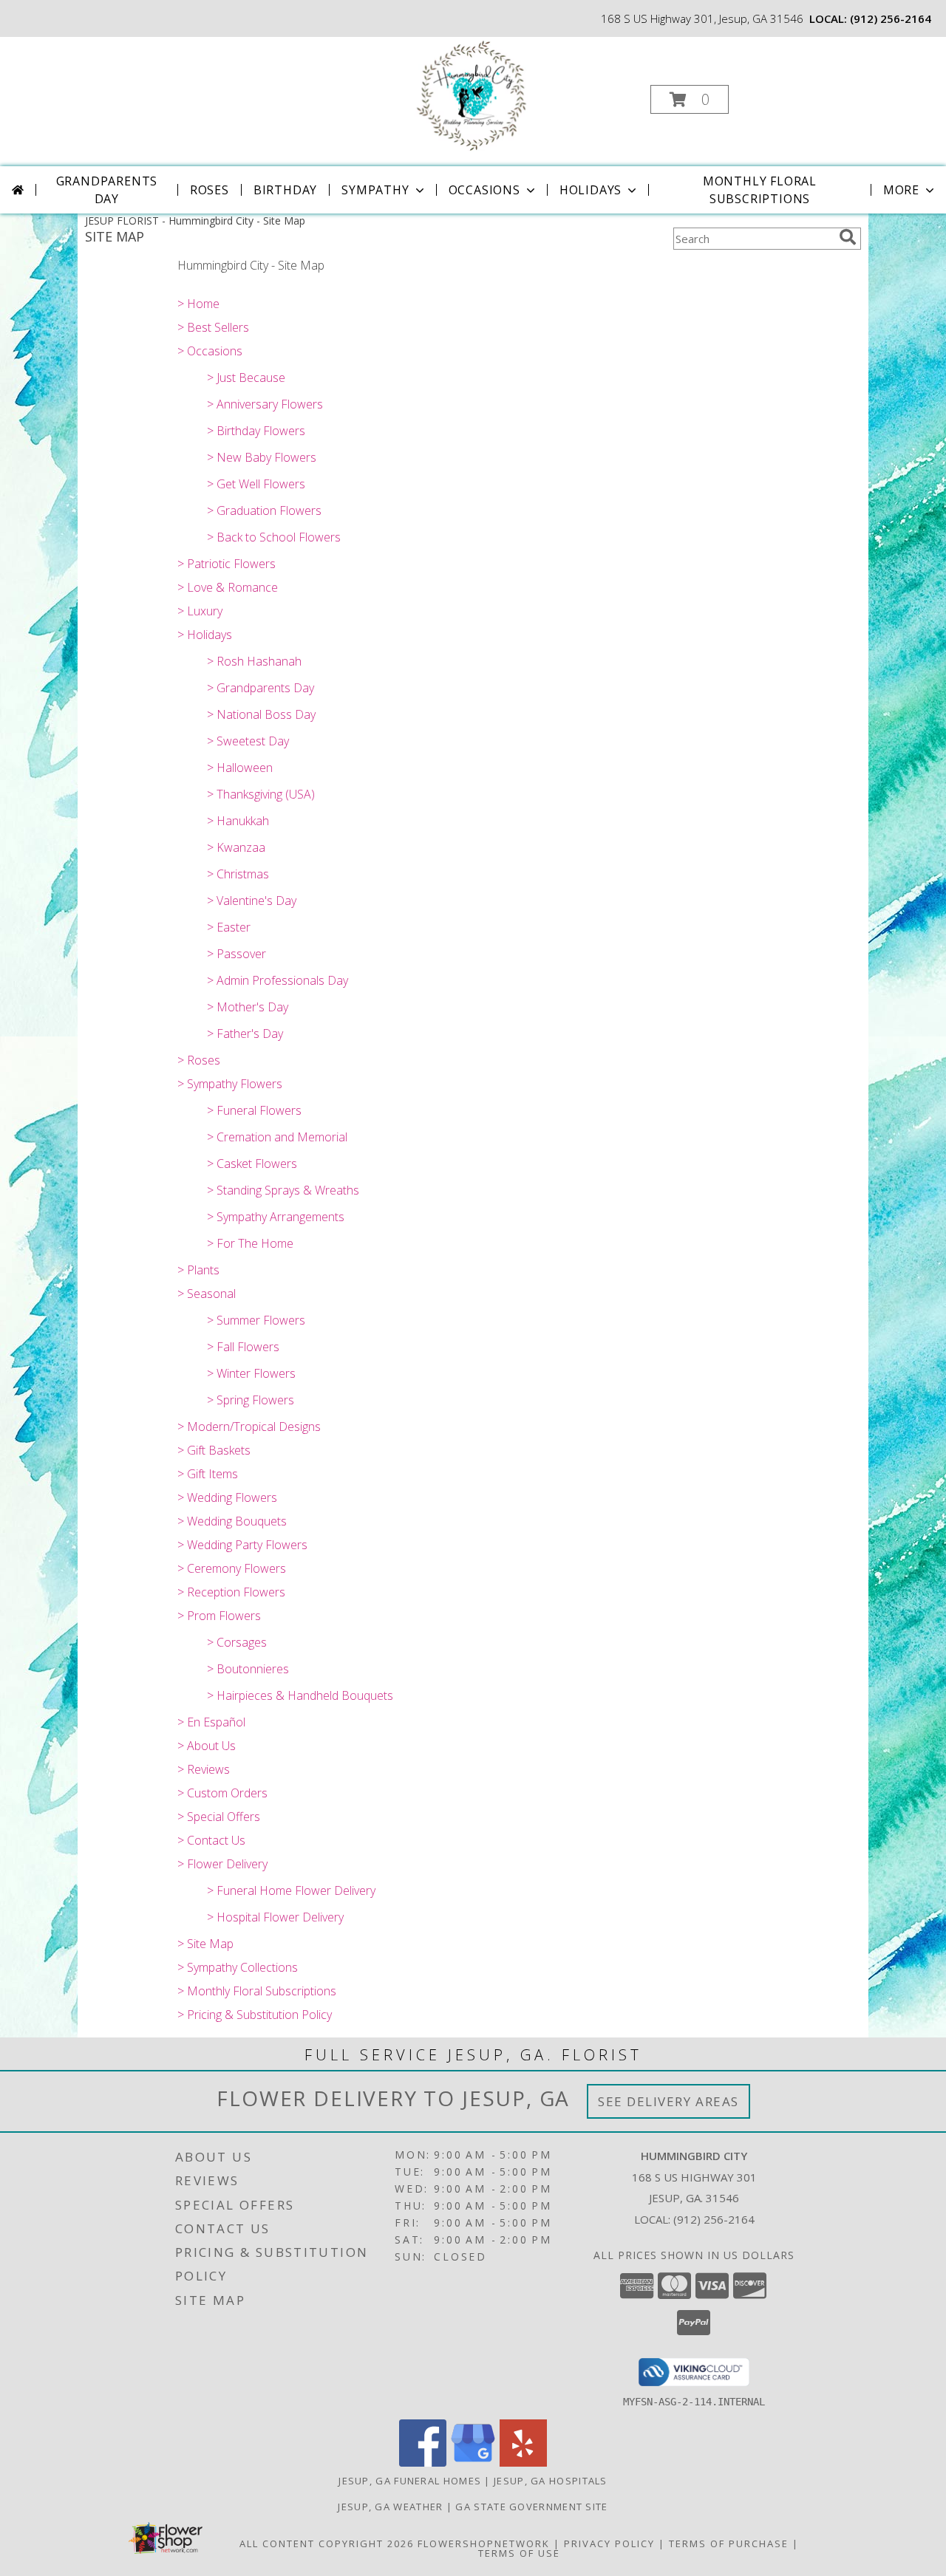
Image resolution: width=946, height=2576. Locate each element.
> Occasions (210, 351)
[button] (690, 99)
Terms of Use (519, 2553)
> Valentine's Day (252, 901)
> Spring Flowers (251, 1400)
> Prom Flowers (219, 1616)
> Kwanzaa (236, 847)
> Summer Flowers (256, 1320)
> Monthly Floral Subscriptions (257, 1991)
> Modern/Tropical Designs (249, 1427)
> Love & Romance (228, 587)
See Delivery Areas (668, 2101)
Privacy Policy (609, 2543)
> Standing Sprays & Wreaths (283, 1190)
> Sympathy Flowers (230, 1084)
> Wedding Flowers (227, 1497)
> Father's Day (245, 1034)
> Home (198, 304)
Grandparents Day (107, 190)
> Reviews (204, 1769)
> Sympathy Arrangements (276, 1217)
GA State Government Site (531, 2507)
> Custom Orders (222, 1793)
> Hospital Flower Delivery (275, 1917)
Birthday (285, 190)
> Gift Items (208, 1474)
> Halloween (240, 768)
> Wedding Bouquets (232, 1521)
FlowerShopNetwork (484, 2543)
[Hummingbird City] (472, 95)
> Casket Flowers (252, 1164)
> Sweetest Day (248, 741)
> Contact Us (211, 1840)
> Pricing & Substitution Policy (255, 2015)
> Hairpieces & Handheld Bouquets (300, 1695)
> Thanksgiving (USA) (261, 794)
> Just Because (246, 377)
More (901, 190)
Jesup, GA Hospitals (551, 2481)
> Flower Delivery (222, 1864)
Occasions (484, 190)
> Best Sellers (213, 327)
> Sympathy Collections (238, 1967)
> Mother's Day (248, 1007)
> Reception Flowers (231, 1592)
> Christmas (238, 874)
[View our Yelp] (523, 2463)
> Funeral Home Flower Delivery (291, 1890)
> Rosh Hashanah (254, 661)
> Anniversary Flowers (265, 404)
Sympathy (375, 190)
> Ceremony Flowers (232, 1568)
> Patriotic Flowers (227, 564)
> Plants (198, 1270)
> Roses (199, 1060)
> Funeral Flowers (254, 1110)
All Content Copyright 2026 (327, 2543)
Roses (210, 190)
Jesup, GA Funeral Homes (410, 2481)
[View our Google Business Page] (473, 2463)
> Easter (229, 927)
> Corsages (237, 1642)
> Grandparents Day (261, 688)
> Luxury (200, 611)
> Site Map (205, 1944)
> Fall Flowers (243, 1347)
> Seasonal (207, 1294)
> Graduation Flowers (264, 510)
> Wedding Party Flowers (242, 1545)
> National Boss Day (261, 714)
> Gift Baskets (214, 1450)
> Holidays (205, 635)
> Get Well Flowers (256, 484)
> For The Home (250, 1243)
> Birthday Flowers (256, 431)
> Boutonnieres (248, 1669)
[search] (848, 237)
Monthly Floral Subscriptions (760, 190)
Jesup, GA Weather (390, 2507)
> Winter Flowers (251, 1373)
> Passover (236, 954)
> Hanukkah (238, 821)
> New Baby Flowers (262, 457)
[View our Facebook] (423, 2463)
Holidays (591, 190)
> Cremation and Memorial (277, 1137)
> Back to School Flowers (274, 537)
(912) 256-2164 (891, 18)
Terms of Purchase (729, 2543)
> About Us (207, 1746)
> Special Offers (219, 1817)
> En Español (211, 1722)
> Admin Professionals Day (278, 980)
